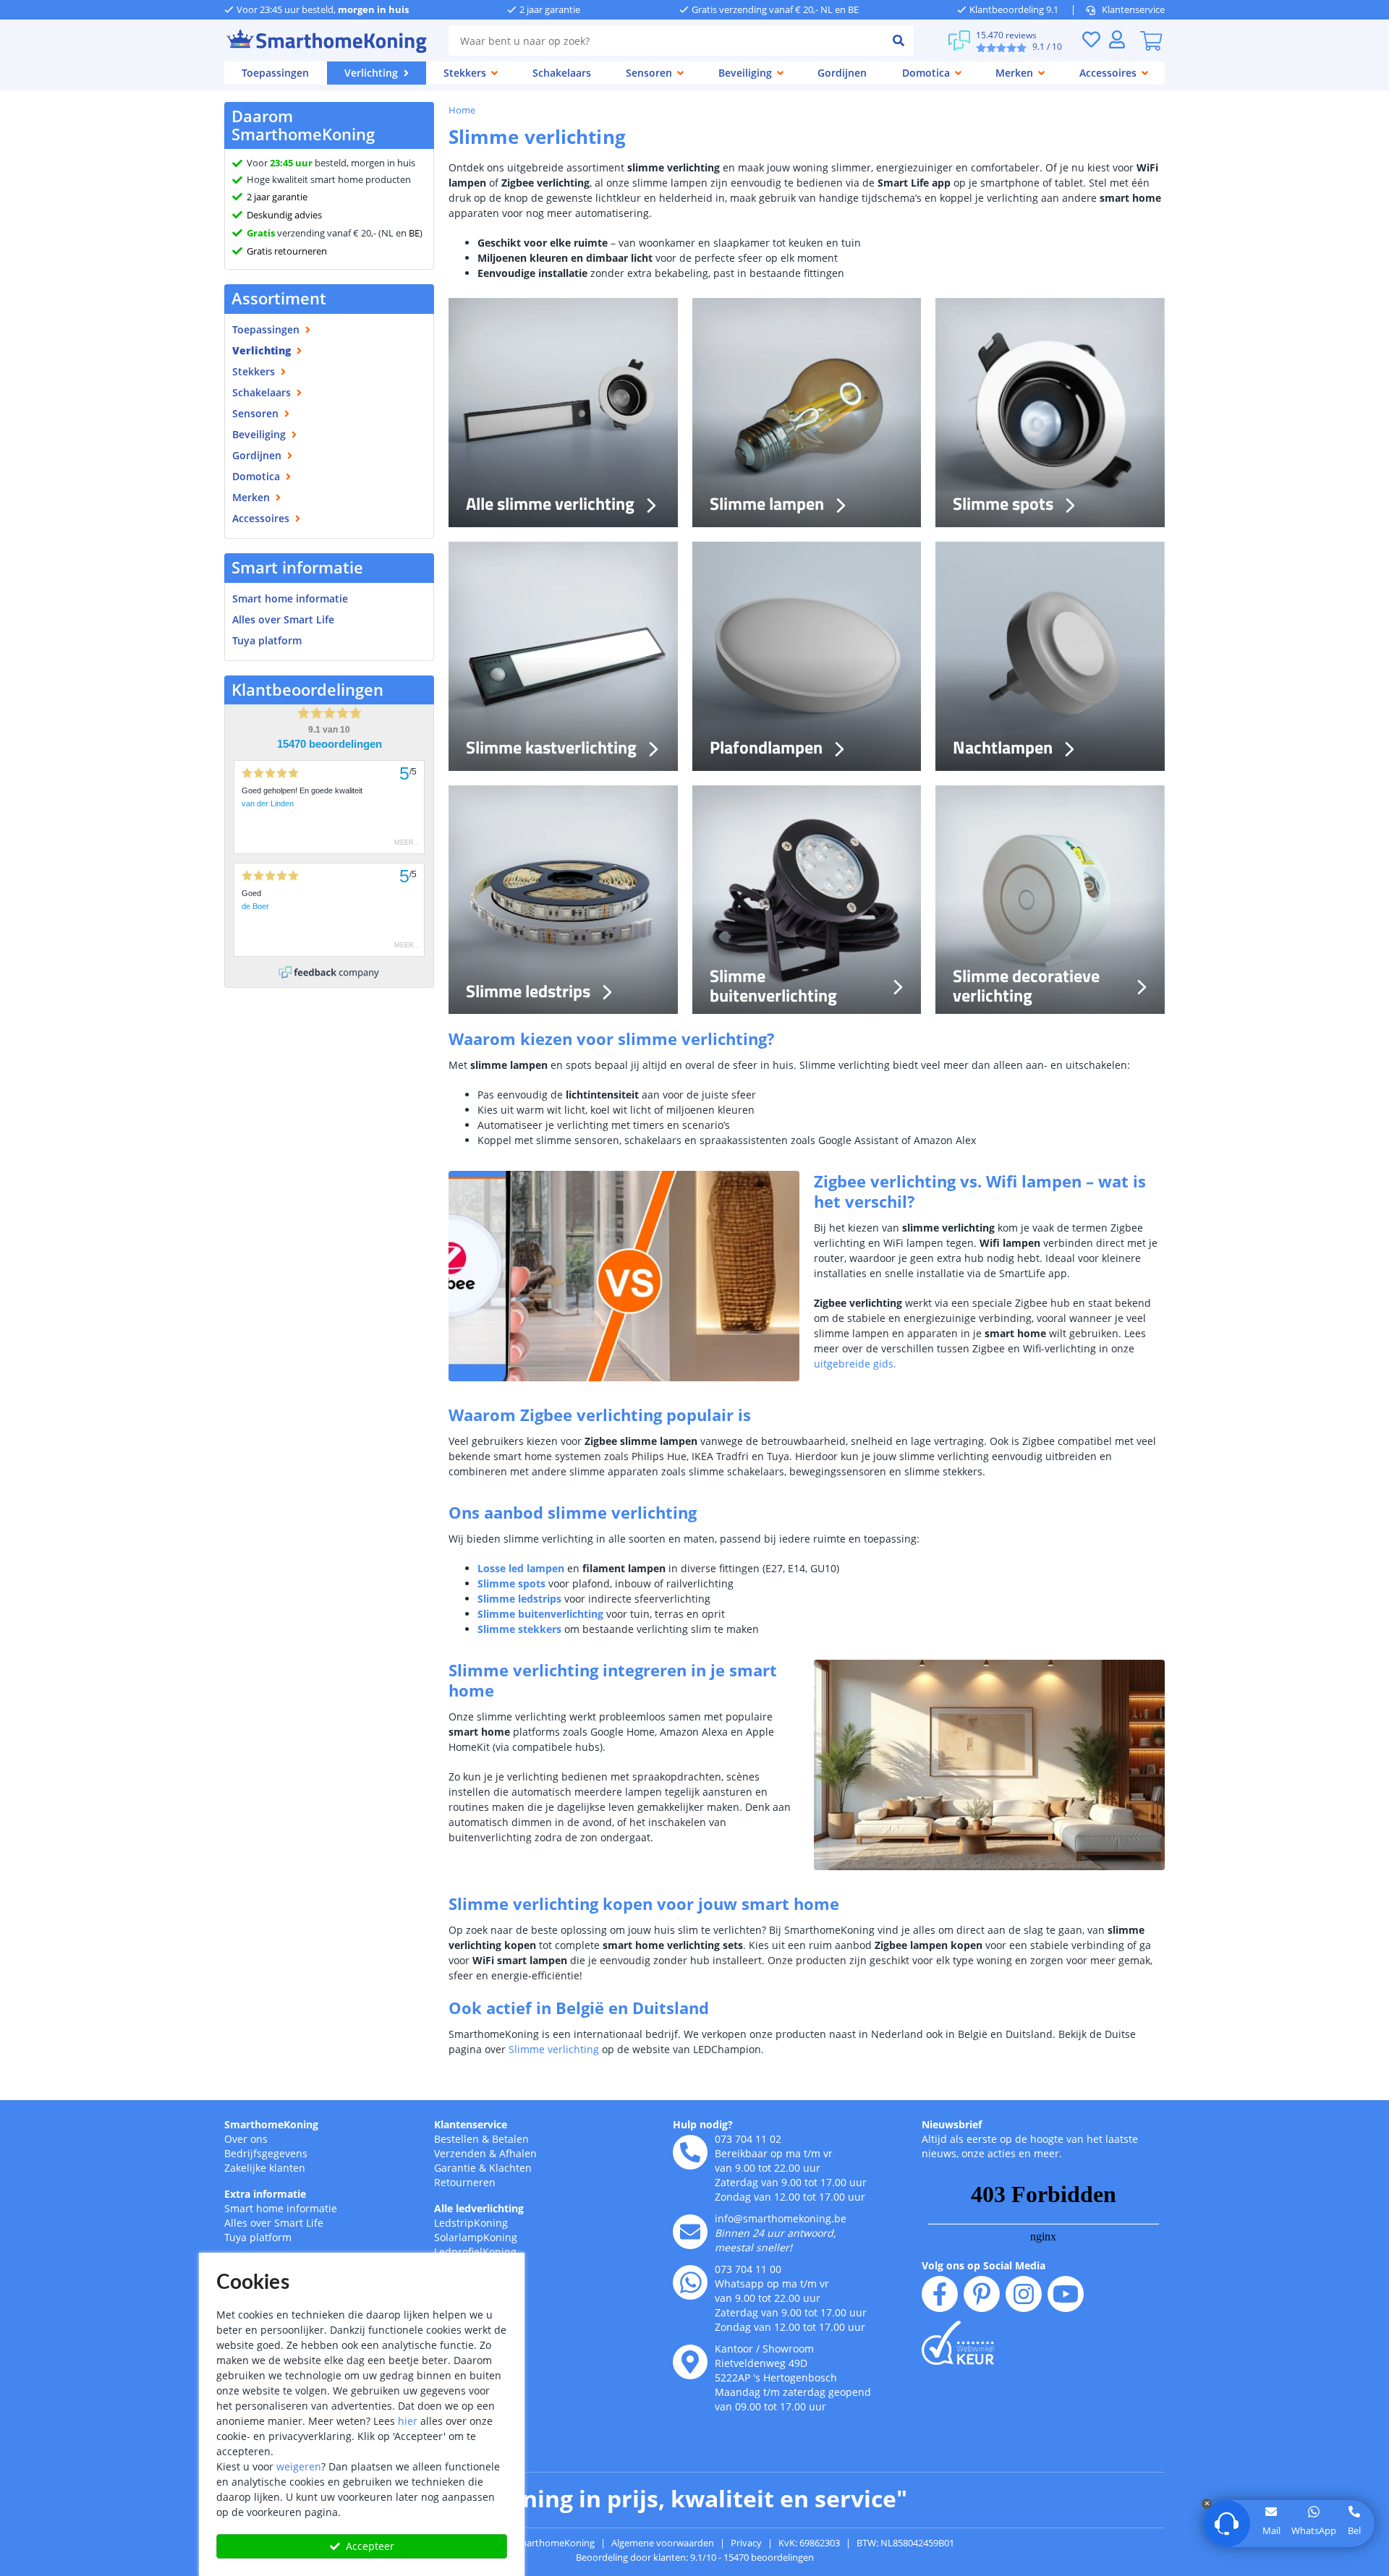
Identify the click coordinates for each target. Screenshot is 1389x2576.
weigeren (299, 2466)
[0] (1151, 40)
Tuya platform (267, 640)
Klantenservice (1133, 9)
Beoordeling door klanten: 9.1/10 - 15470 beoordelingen (695, 2557)
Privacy (746, 2543)
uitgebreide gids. (855, 1364)
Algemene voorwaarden (663, 2543)
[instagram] (1024, 2294)
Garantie (455, 2168)
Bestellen (456, 2139)
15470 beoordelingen (330, 744)
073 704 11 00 (748, 2269)
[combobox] (666, 40)
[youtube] (1066, 2294)
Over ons (246, 2139)
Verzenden (460, 2153)
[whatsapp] (690, 2282)
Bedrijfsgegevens (266, 2153)
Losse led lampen (521, 1568)
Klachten (510, 2168)
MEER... (407, 843)
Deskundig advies (284, 215)
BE (414, 233)
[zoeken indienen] (899, 40)
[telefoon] (690, 2152)
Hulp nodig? (703, 2124)
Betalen (510, 2139)
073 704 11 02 (748, 2139)
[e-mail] (690, 2232)
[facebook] (940, 2294)
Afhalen (518, 2153)
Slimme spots (511, 1583)
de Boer (255, 906)
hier (408, 2421)
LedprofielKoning (475, 2252)
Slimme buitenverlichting (540, 1614)
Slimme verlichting (554, 2049)
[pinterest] (982, 2294)
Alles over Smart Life (283, 619)
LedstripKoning (471, 2223)
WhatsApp (1314, 2530)
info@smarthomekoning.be (781, 2218)
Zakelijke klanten (265, 2168)
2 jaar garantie (277, 197)
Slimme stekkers (519, 1629)
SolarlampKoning (476, 2237)
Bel (1354, 2530)
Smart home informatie (290, 598)
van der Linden (268, 803)
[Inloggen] (1117, 39)
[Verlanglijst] (1091, 39)
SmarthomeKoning (271, 2124)
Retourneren (465, 2182)
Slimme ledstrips (519, 1599)
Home (462, 110)
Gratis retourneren (287, 251)
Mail (1271, 2530)
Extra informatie (265, 2194)
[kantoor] (690, 2362)
